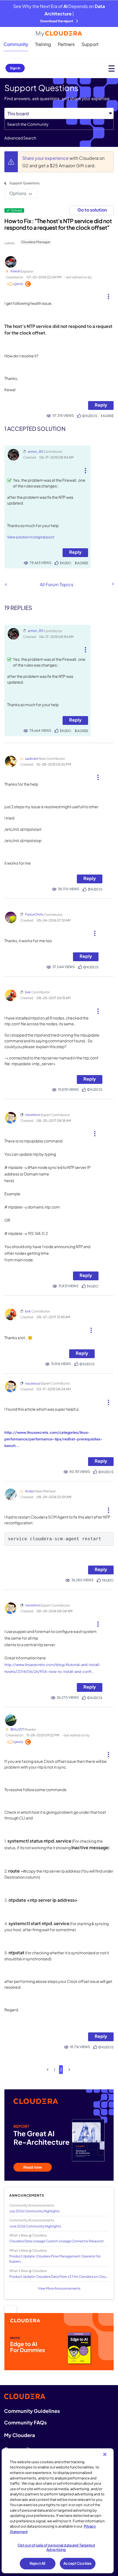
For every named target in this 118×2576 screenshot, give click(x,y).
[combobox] (59, 124)
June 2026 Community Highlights (35, 2226)
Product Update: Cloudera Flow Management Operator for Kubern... (55, 2259)
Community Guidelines (32, 2411)
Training (43, 44)
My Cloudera (19, 2435)
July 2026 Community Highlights (34, 2211)
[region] (58, 2511)
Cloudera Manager (36, 242)
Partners (66, 44)
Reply (101, 405)
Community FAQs (25, 2422)
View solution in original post (31, 537)
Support (90, 44)
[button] (108, 294)
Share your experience (46, 158)
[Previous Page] (48, 2070)
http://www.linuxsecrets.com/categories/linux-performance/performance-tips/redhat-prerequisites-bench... (54, 1439)
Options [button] (18, 193)
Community (16, 44)
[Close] (105, 2454)
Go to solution (92, 210)
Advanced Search (20, 138)
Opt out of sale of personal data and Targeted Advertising (56, 2547)
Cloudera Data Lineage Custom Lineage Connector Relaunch (57, 2241)
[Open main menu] (112, 68)
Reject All (37, 2563)
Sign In (15, 68)
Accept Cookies (78, 2563)
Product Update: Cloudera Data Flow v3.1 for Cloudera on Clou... (59, 2277)
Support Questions (24, 183)
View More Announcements (59, 2288)
